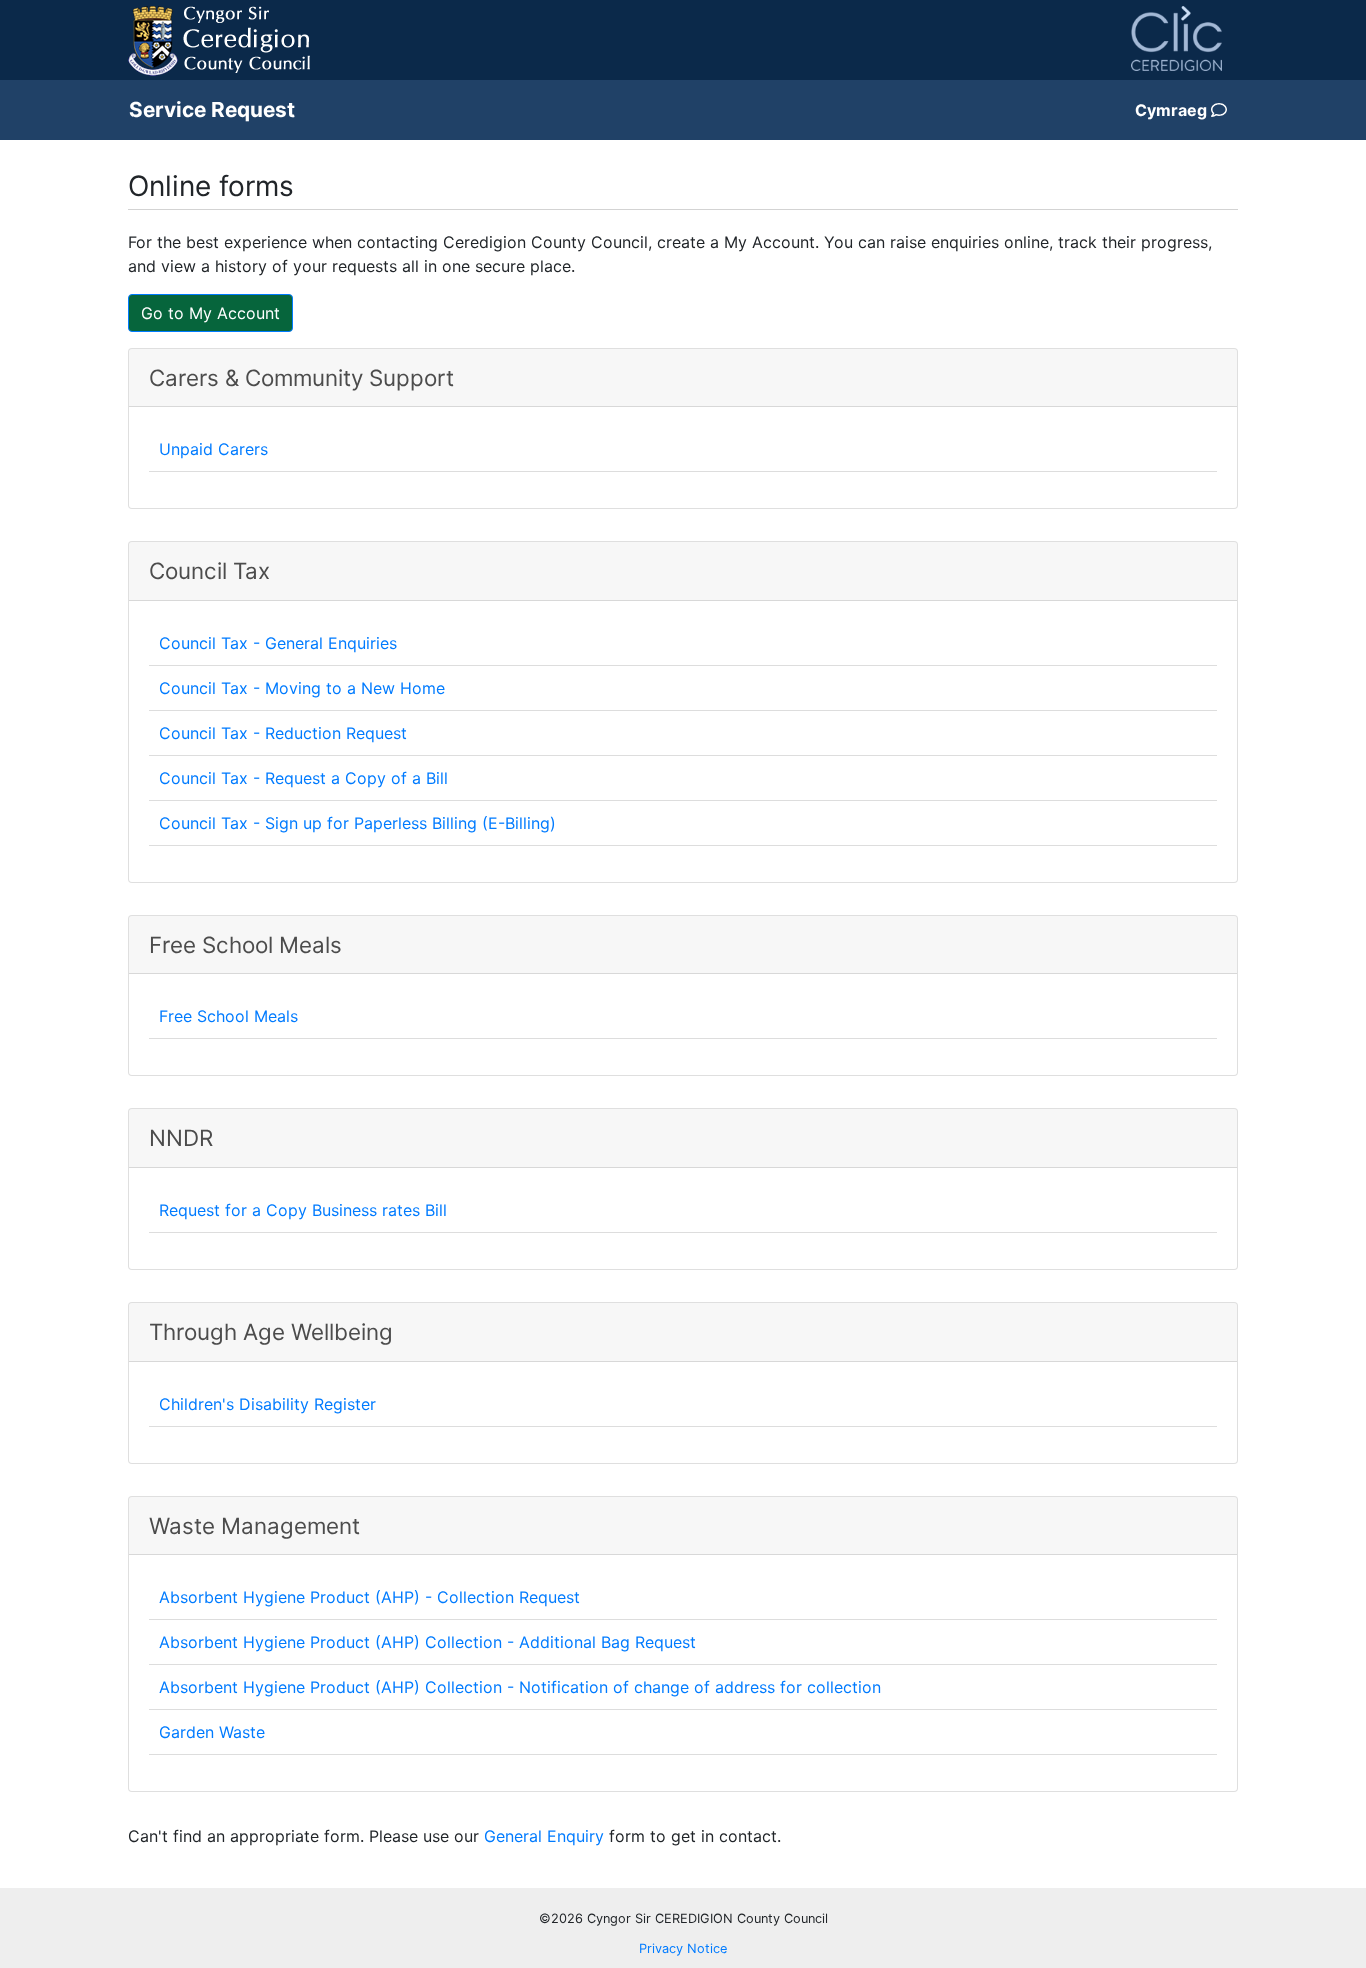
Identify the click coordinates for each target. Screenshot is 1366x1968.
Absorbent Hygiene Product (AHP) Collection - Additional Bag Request (427, 1642)
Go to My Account (210, 313)
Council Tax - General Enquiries (278, 643)
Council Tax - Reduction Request (283, 733)
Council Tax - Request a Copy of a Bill (303, 778)
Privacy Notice (683, 1948)
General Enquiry (544, 1836)
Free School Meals (228, 1016)
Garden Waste (212, 1732)
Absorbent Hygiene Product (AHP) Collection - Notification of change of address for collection (520, 1687)
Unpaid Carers (213, 449)
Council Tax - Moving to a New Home (302, 688)
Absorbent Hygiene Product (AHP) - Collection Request (369, 1597)
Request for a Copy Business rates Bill (303, 1210)
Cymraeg (1173, 110)
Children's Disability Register (267, 1404)
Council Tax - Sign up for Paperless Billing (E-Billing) (357, 823)
